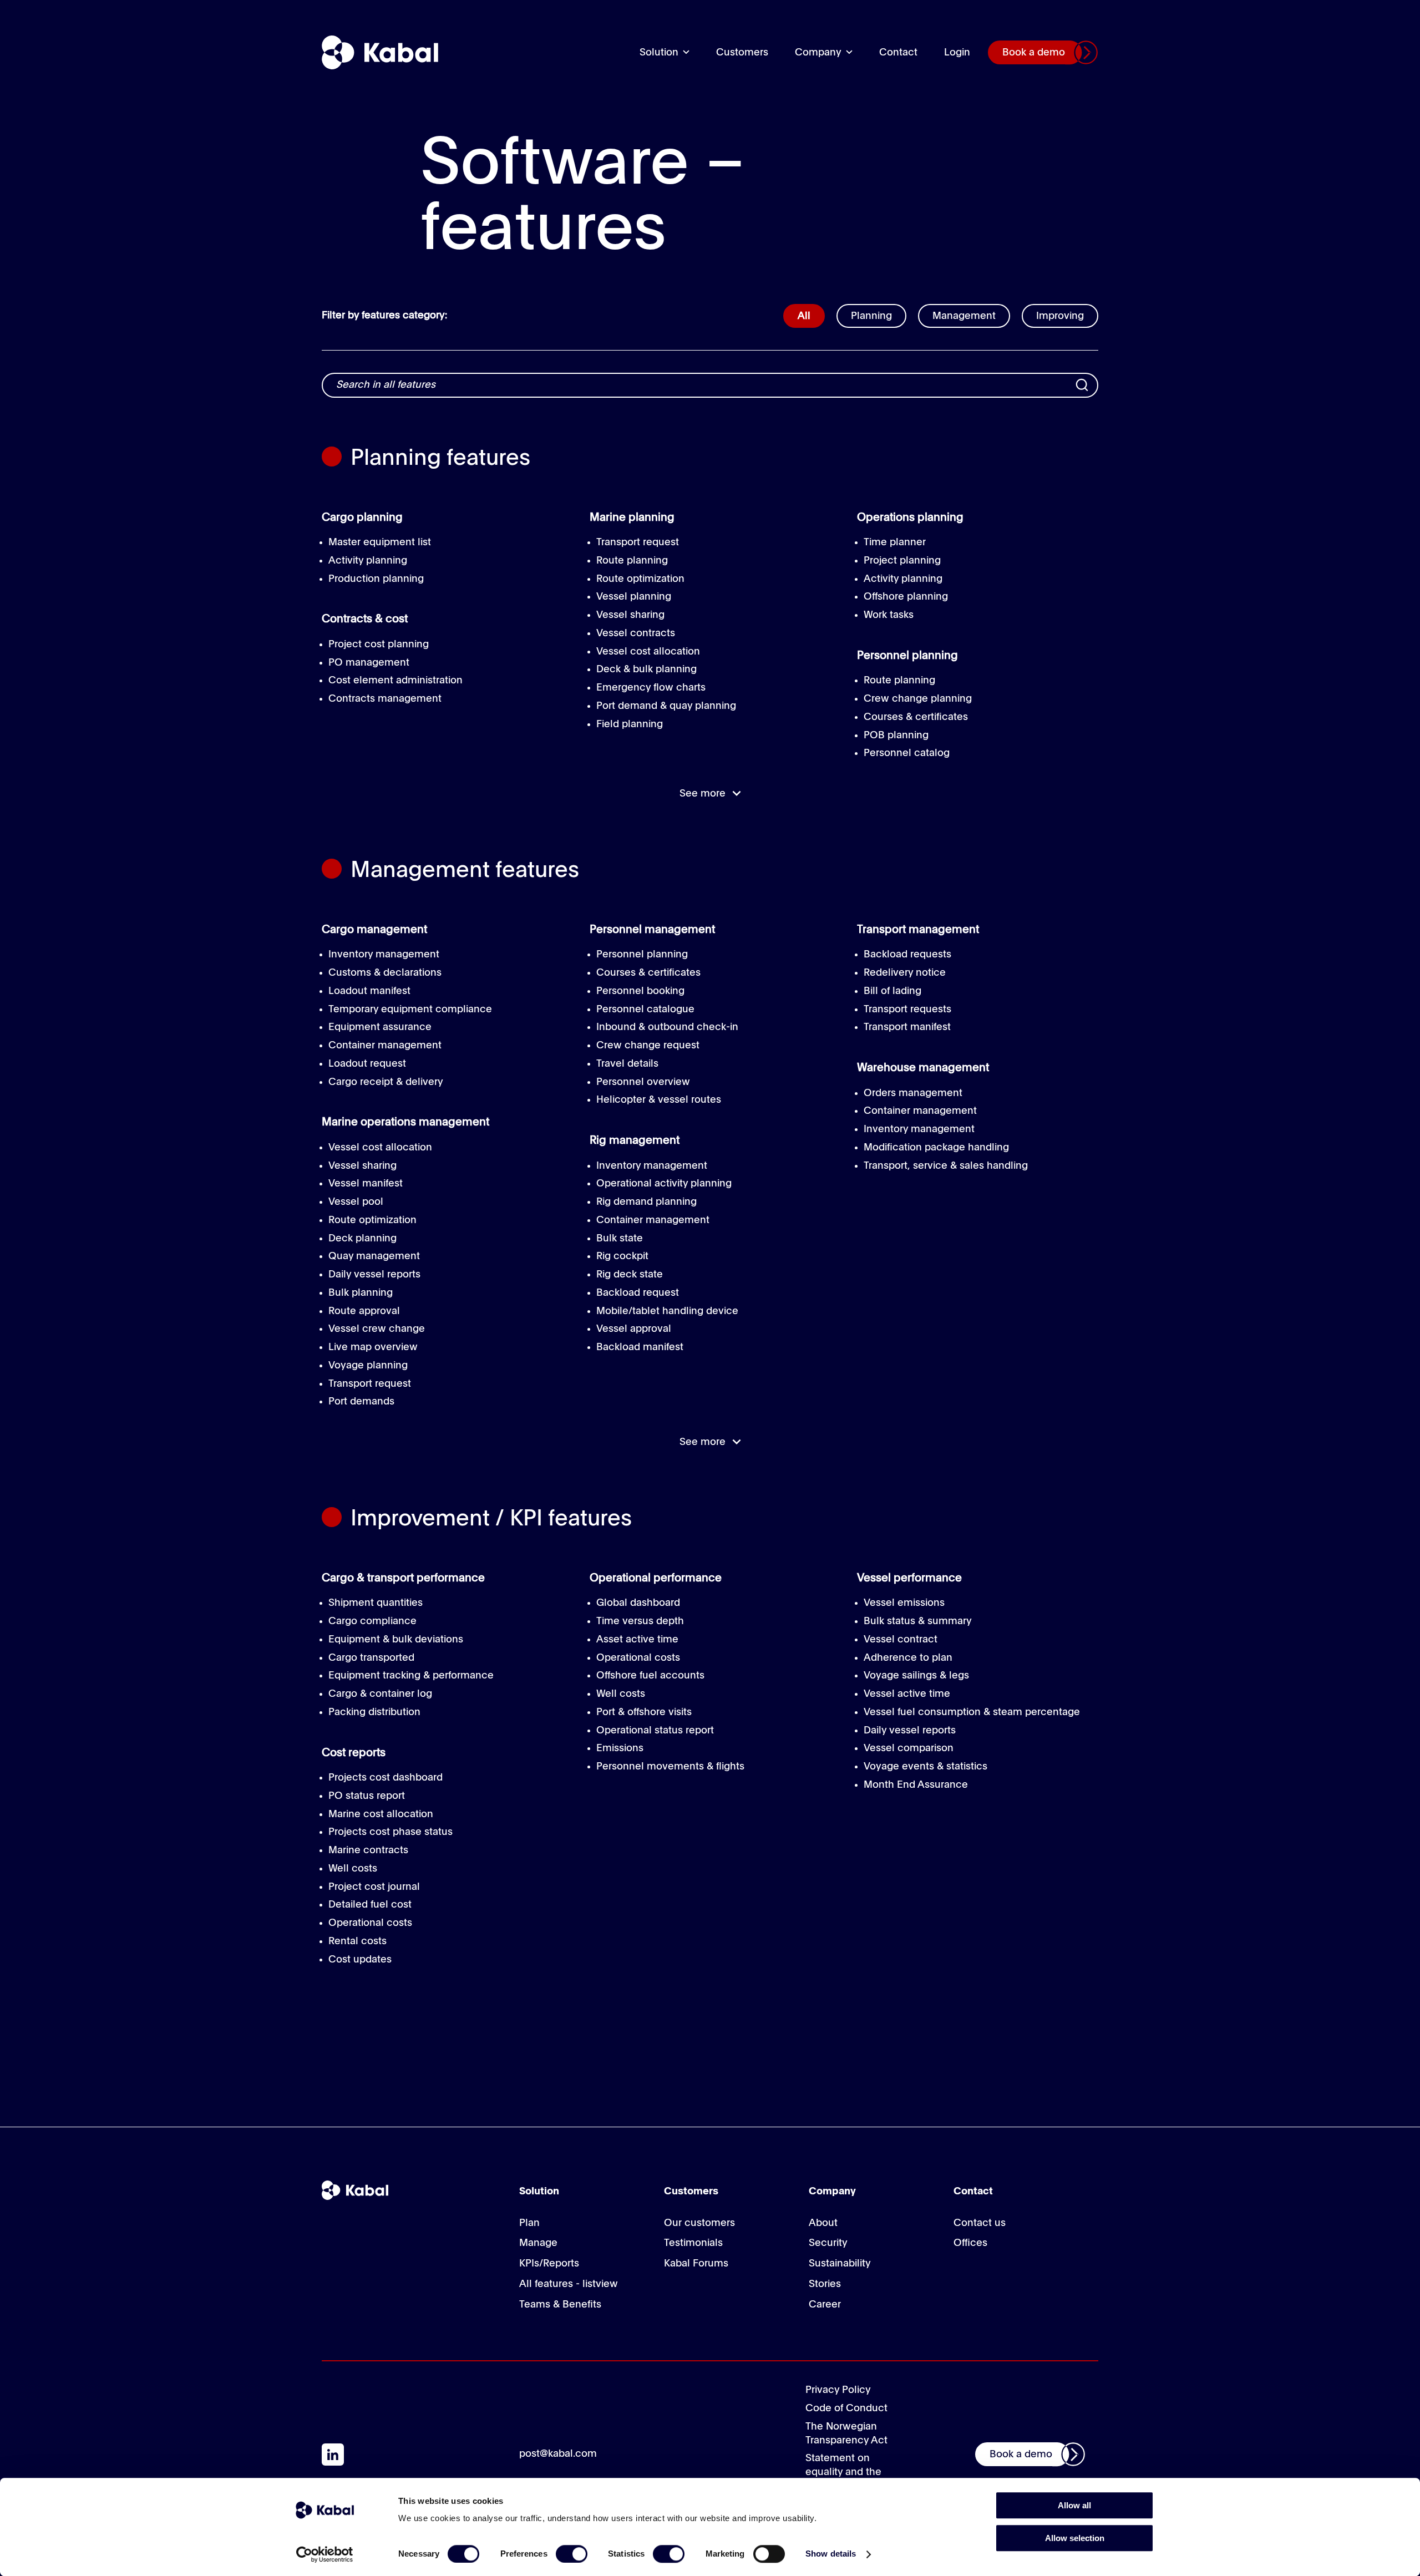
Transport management (918, 930)
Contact (898, 53)
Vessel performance (909, 1579)
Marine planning (632, 518)
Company (818, 53)
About (823, 2223)
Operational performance (656, 1579)
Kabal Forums (696, 2264)
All (804, 316)
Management (964, 316)
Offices (970, 2243)
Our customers (699, 2223)
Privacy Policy (838, 2390)
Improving (1060, 316)
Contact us (980, 2223)
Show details (831, 2554)
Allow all (1074, 2505)
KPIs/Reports (549, 2264)
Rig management (635, 1141)
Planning (871, 316)
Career (825, 2305)
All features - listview (569, 2284)
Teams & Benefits (560, 2305)
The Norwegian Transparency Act (846, 2434)
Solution (659, 53)
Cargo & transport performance (403, 1579)
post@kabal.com (558, 2454)
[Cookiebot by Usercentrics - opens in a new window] (325, 2554)
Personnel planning (907, 656)
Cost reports (354, 1753)
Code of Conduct (846, 2408)
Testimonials (693, 2243)
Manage (538, 2243)
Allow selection (1075, 2538)
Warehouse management (923, 1068)
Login (957, 53)
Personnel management (652, 930)
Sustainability (840, 2264)
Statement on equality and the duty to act (843, 2472)
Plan (529, 2223)
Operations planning (910, 518)
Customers (742, 53)
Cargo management (374, 930)
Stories (825, 2284)
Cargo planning (362, 518)
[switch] (572, 2554)
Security (828, 2243)
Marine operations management (405, 1123)
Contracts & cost (365, 620)
